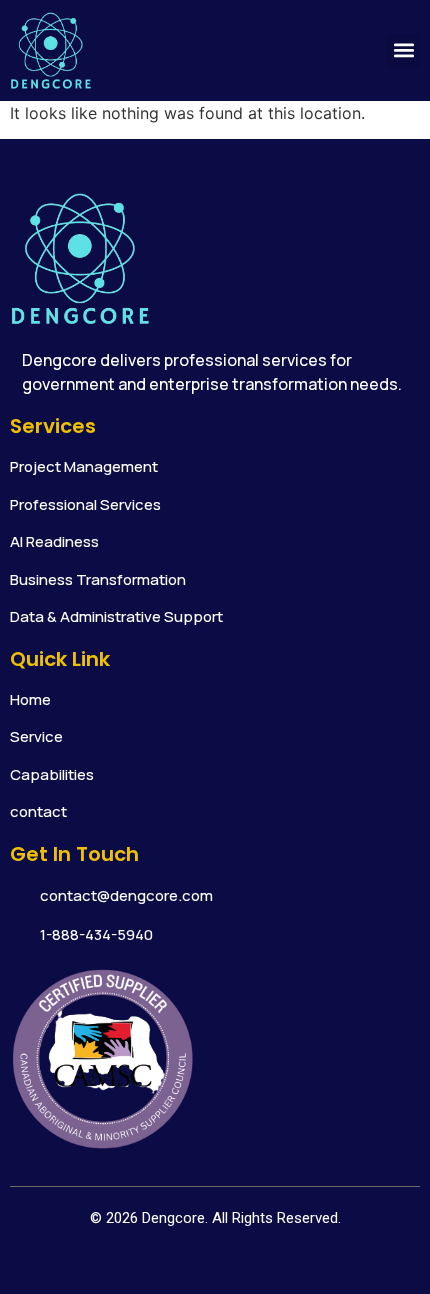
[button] (403, 50)
